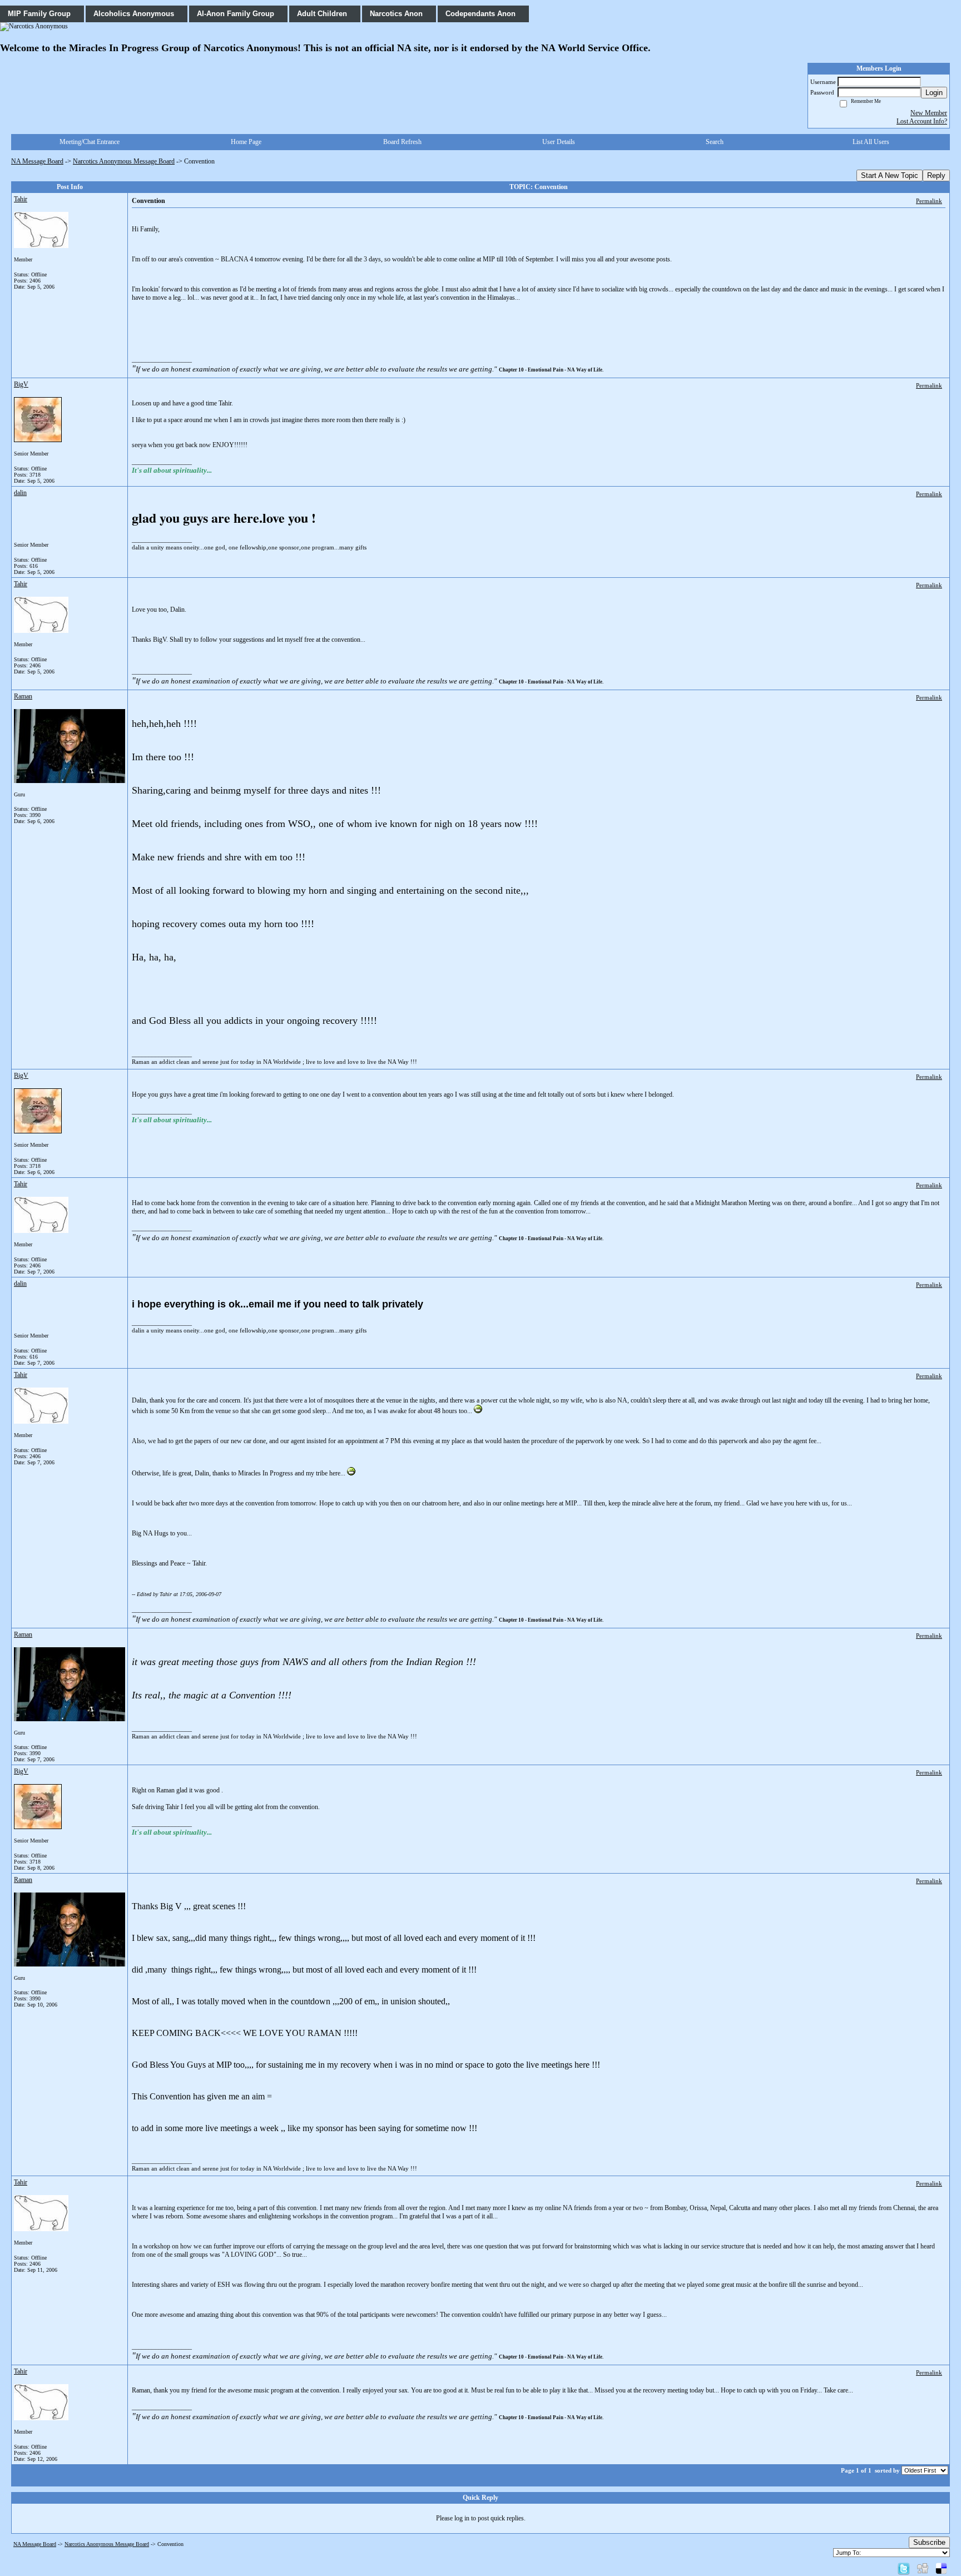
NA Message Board (37, 161)
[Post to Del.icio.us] (941, 2568)
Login (934, 93)
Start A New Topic (890, 175)
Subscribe (929, 2542)
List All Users (871, 142)
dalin (20, 493)
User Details (559, 142)
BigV (21, 384)
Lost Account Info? (922, 121)
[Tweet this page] (904, 2568)
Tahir (21, 199)
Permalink (929, 201)
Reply (936, 175)
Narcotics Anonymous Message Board (124, 161)
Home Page (246, 142)
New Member (929, 113)
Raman (23, 696)
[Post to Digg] (923, 2568)
